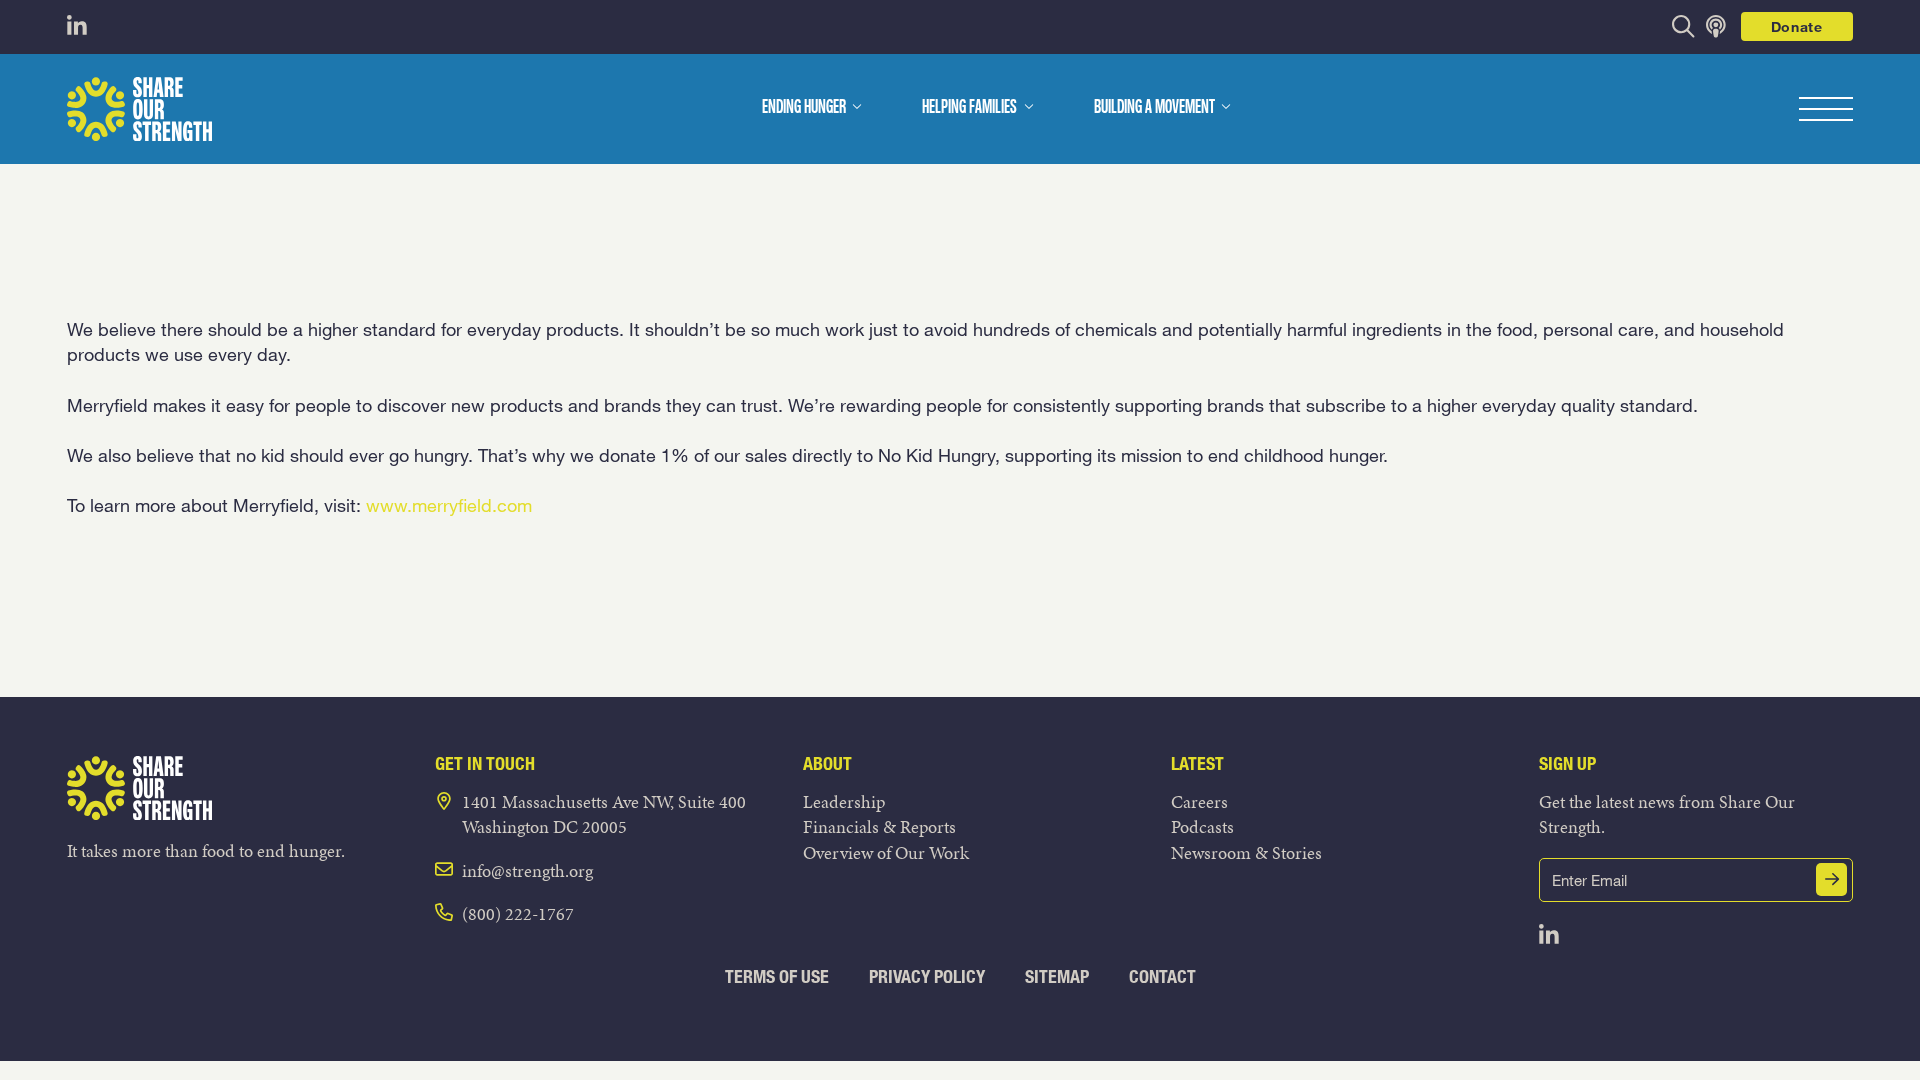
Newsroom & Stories (1246, 852)
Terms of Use (777, 976)
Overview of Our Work (886, 852)
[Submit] (1832, 879)
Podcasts (1202, 826)
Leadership (844, 801)
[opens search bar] (1683, 26)
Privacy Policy (927, 976)
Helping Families (969, 108)
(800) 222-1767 (518, 913)
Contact (1162, 976)
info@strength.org (527, 870)
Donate (1797, 26)
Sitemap (1057, 976)
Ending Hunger (804, 108)
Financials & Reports (879, 826)
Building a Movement (1154, 108)
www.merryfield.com (449, 505)
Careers (1199, 801)
